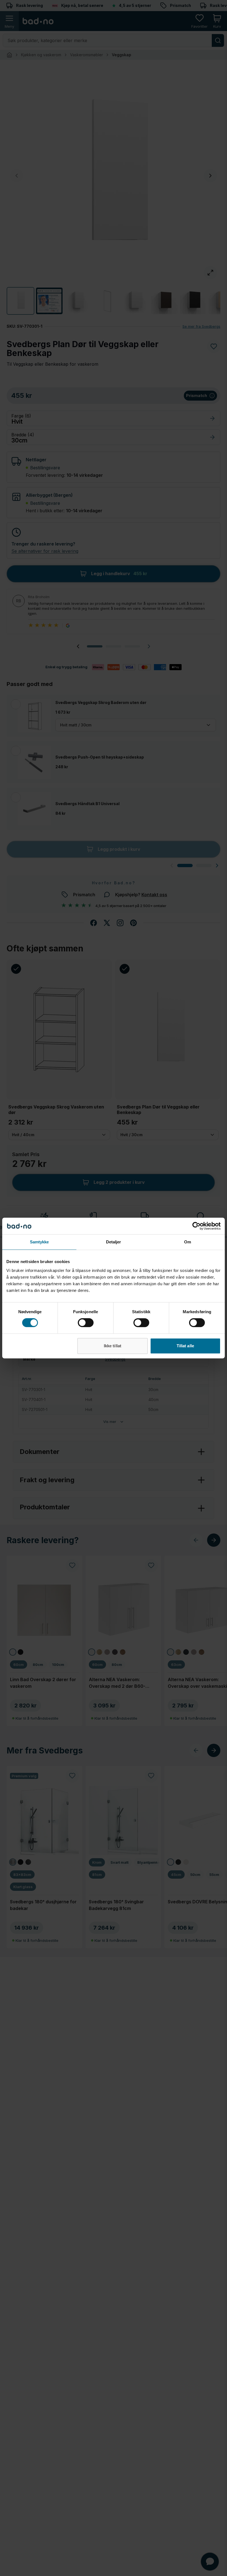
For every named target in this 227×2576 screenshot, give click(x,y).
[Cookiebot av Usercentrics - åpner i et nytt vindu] (196, 1226)
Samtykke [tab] (39, 1242)
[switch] (86, 1323)
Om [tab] (188, 1242)
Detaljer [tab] (114, 1242)
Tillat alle (185, 1346)
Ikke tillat (113, 1346)
